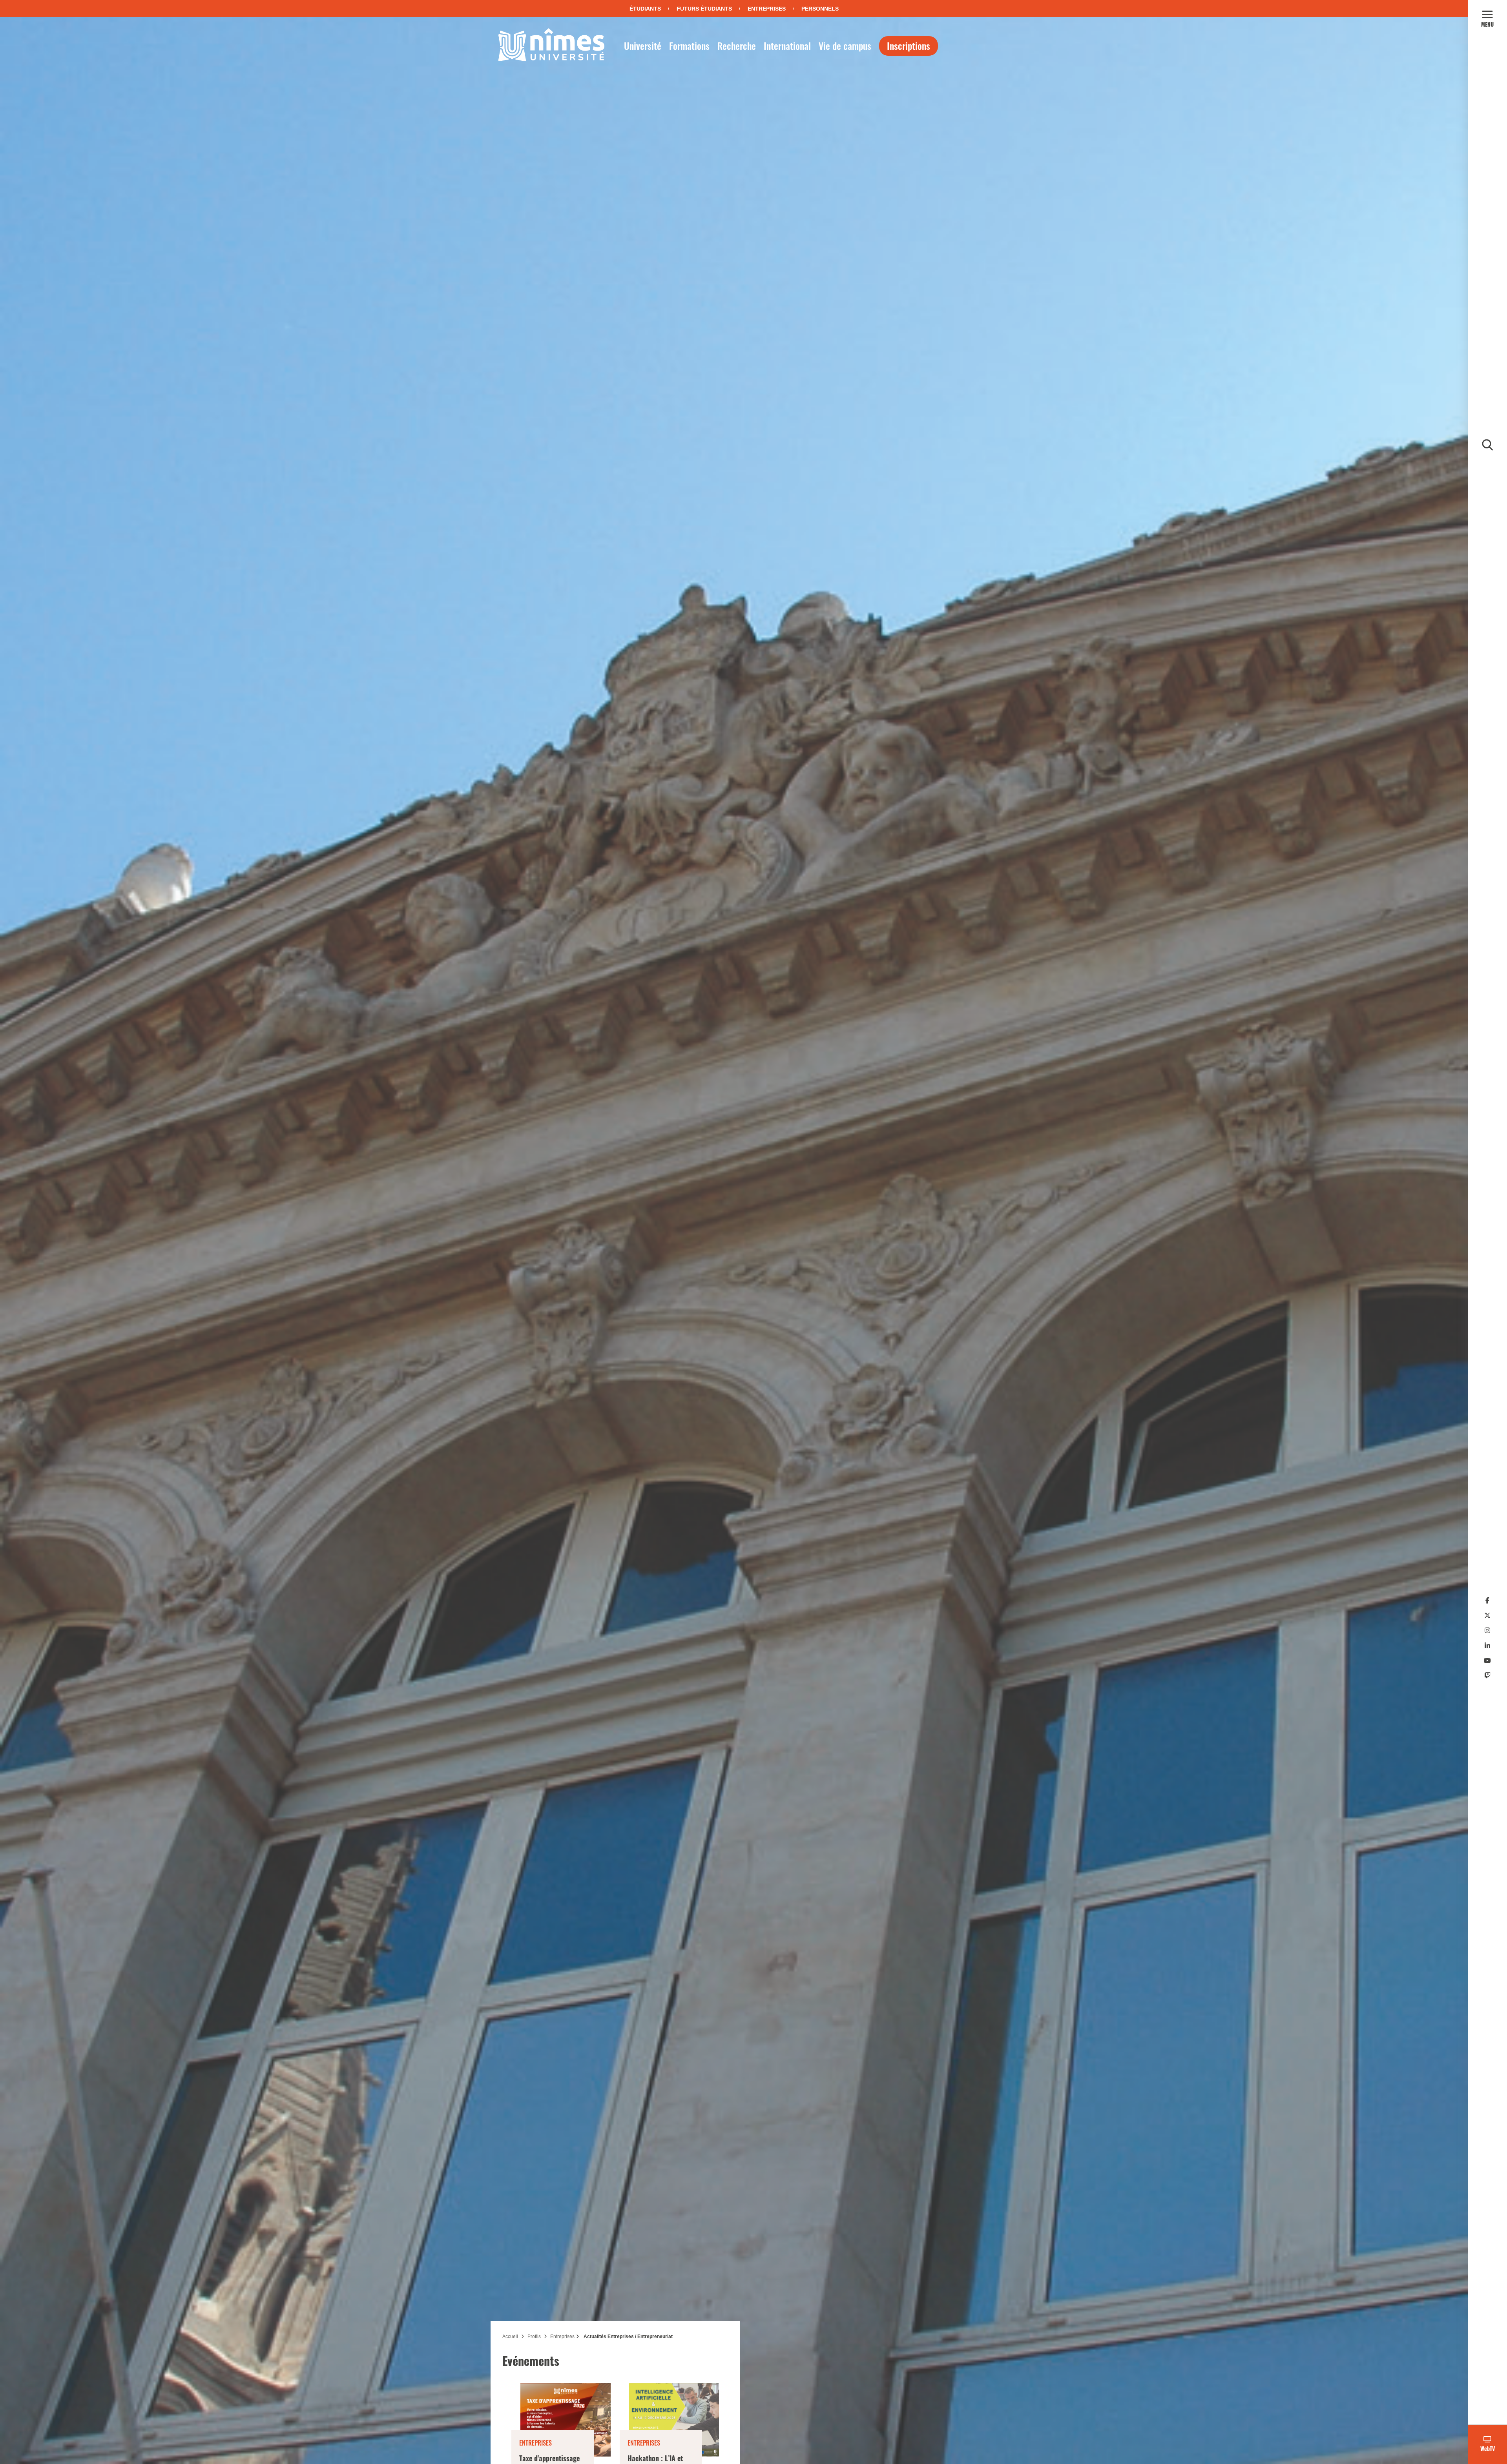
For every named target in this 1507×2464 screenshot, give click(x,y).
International (787, 46)
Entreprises (767, 9)
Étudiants (645, 9)
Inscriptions (909, 46)
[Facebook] (1487, 1601)
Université (643, 46)
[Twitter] (1487, 1616)
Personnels (820, 9)
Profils (534, 2336)
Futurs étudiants (704, 9)
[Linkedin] (1487, 1646)
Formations (689, 46)
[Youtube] (1487, 1661)
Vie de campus (845, 46)
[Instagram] (1487, 1630)
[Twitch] (1487, 1676)
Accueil (510, 2336)
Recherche (737, 46)
